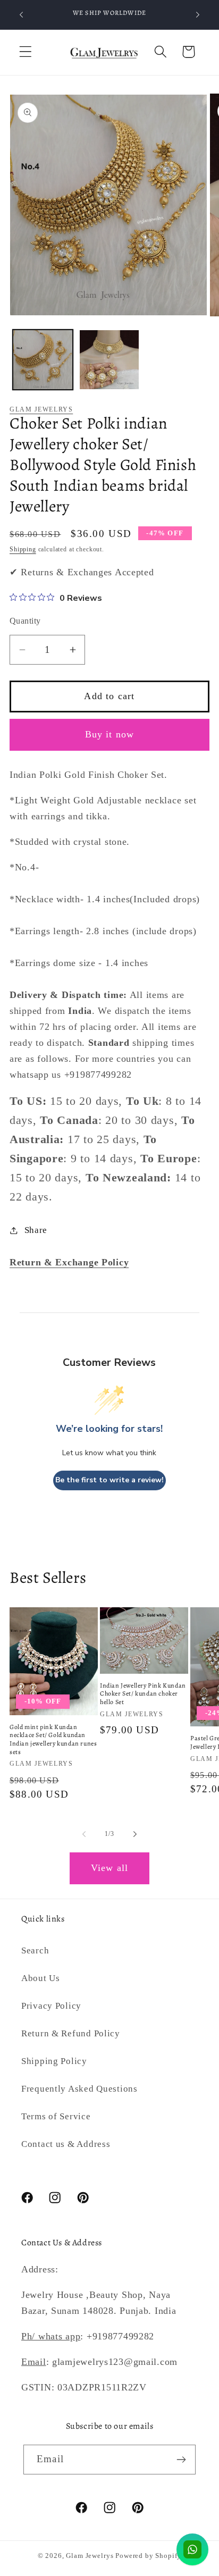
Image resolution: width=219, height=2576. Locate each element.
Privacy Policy (51, 2006)
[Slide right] (135, 1834)
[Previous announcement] (21, 15)
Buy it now (110, 734)
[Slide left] (84, 1834)
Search (35, 1950)
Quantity (25, 621)
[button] (26, 52)
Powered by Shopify (148, 2556)
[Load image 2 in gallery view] (109, 360)
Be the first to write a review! (109, 1480)
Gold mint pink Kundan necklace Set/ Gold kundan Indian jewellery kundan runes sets (53, 1740)
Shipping (23, 549)
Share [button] (36, 1230)
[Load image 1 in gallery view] (43, 360)
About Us (41, 1978)
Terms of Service (56, 2116)
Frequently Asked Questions (79, 2089)
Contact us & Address (66, 2144)
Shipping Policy (54, 2061)
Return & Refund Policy (71, 2033)
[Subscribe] (181, 2460)
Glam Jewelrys (41, 409)
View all (110, 1868)
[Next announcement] (198, 15)
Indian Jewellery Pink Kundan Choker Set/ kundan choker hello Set (143, 1694)
